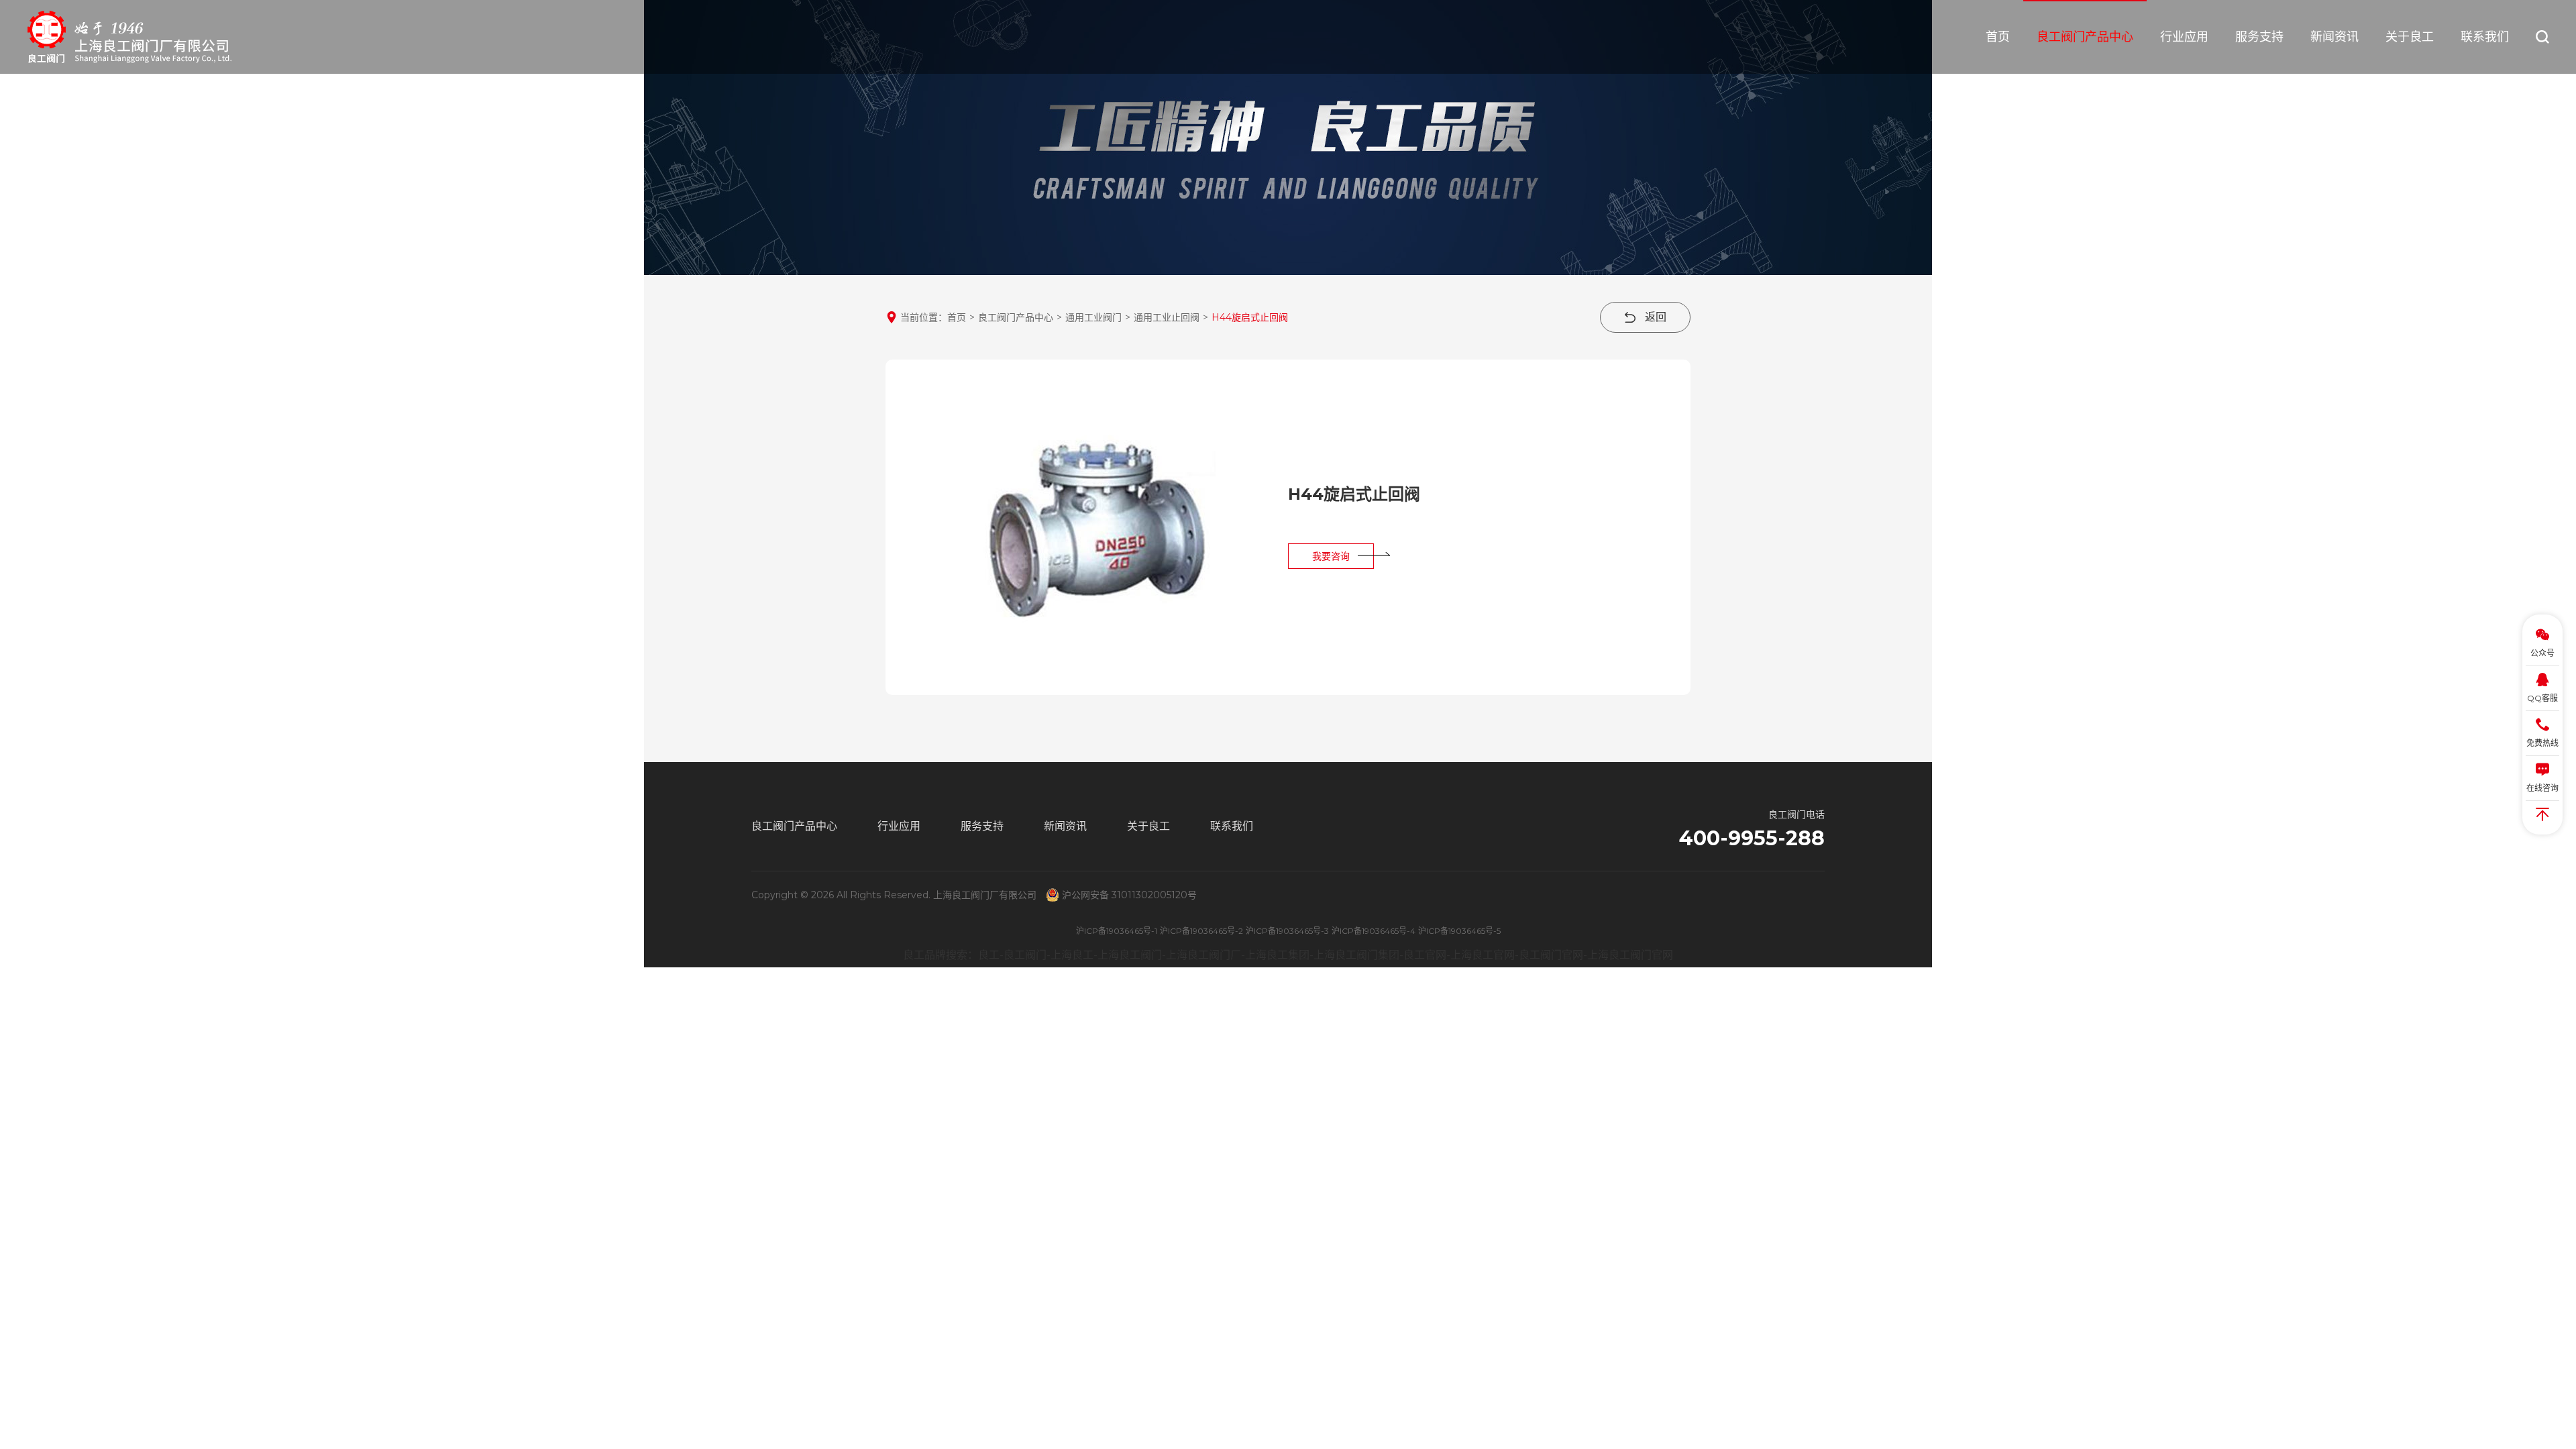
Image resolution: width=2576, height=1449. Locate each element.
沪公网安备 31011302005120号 (1129, 895)
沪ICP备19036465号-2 (1201, 931)
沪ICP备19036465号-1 (1117, 931)
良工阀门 (1025, 955)
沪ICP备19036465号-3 (1287, 931)
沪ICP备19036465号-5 (1459, 931)
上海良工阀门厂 (1203, 955)
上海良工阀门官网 (1630, 955)
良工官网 (1425, 955)
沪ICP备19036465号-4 (1374, 931)
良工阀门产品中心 (1016, 317)
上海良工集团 (1277, 955)
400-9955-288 (1752, 839)
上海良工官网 (1483, 955)
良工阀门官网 (1551, 955)
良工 (989, 955)
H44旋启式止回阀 (1250, 317)
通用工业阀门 (1093, 317)
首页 (957, 317)
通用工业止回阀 (1167, 317)
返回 (1654, 317)
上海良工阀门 (1130, 955)
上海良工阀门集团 (1356, 955)
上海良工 (1072, 955)
